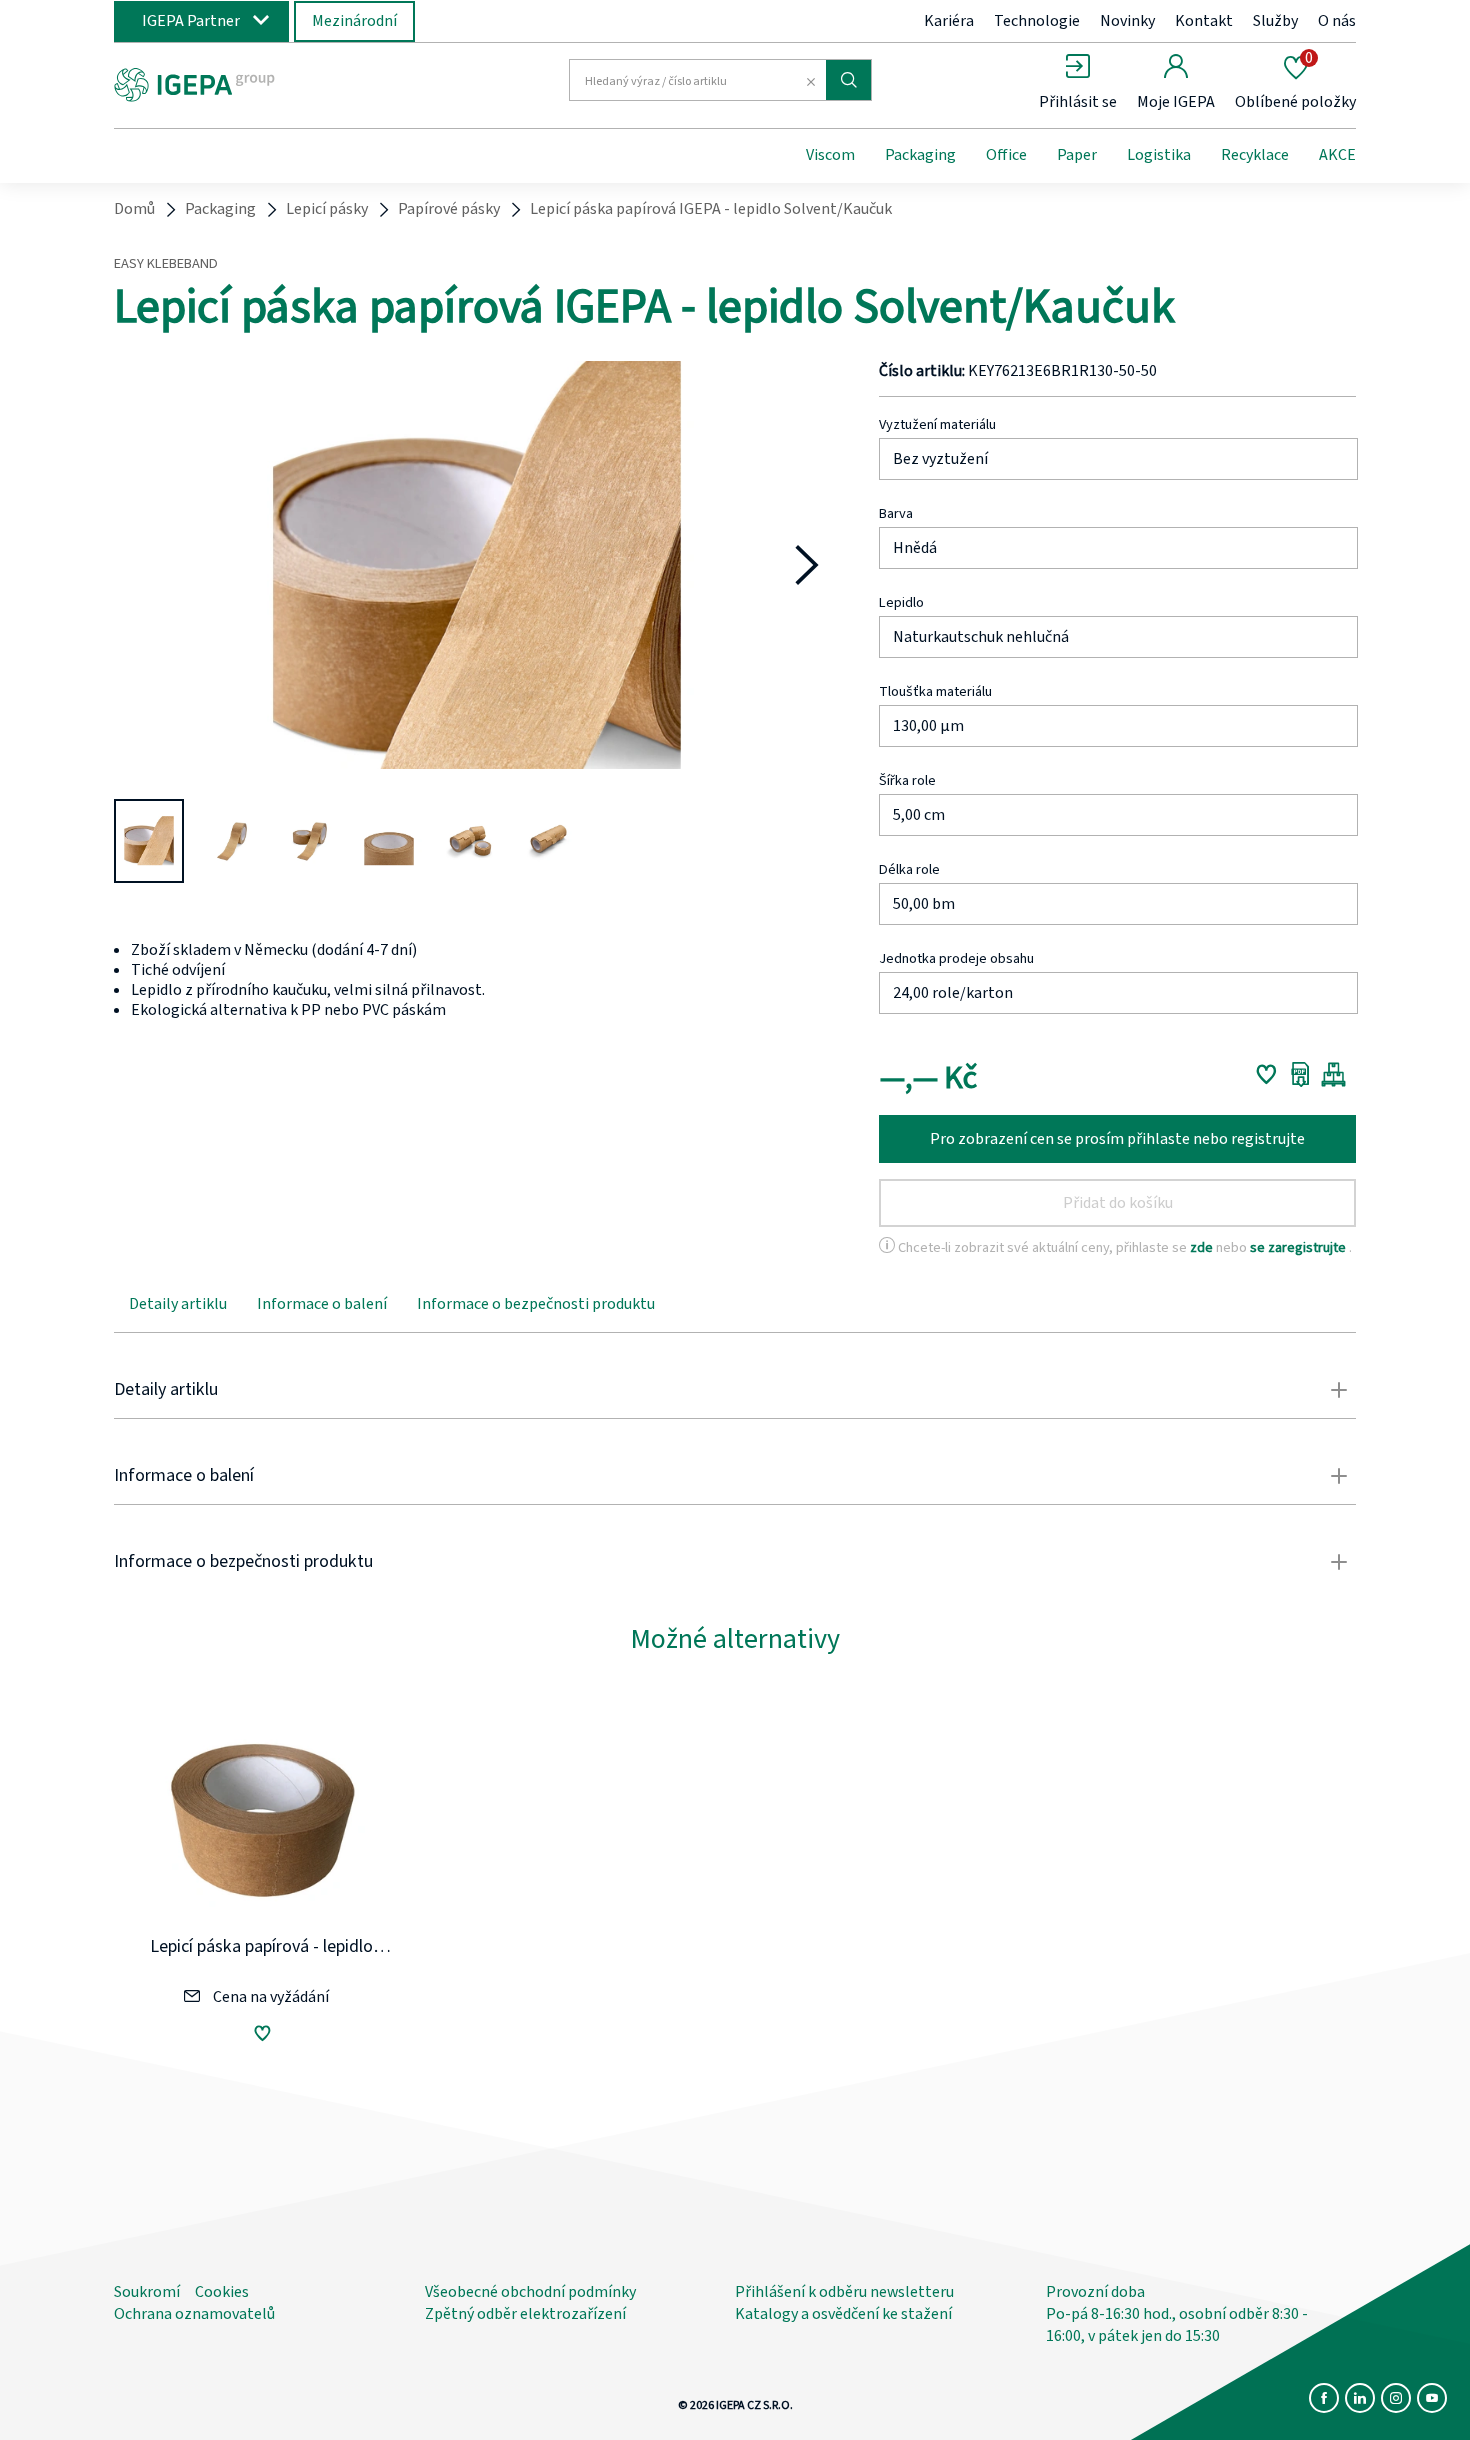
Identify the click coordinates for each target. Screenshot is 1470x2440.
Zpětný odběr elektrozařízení (525, 2314)
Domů (134, 209)
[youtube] (1432, 2398)
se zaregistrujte (1299, 1247)
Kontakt (1204, 21)
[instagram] (1396, 2398)
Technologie (1037, 21)
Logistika (1159, 155)
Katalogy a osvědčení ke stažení (843, 2314)
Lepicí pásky (327, 209)
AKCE (1337, 155)
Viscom (830, 155)
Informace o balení (322, 1304)
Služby (1275, 21)
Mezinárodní (354, 21)
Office (1006, 155)
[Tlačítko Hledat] (848, 80)
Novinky (1127, 21)
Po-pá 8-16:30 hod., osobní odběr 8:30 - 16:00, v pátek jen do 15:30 (1177, 2325)
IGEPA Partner (191, 21)
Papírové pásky (449, 209)
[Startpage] (278, 83)
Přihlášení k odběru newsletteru (844, 2292)
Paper (1077, 155)
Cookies (222, 2292)
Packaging (920, 155)
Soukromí (147, 2292)
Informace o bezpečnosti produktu (536, 1304)
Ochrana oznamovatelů (194, 2314)
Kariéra (949, 21)
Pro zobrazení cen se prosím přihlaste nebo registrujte (1117, 1139)
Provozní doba (1095, 2292)
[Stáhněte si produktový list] (1300, 1074)
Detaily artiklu (178, 1304)
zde (1203, 1247)
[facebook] (1324, 2398)
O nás (1337, 21)
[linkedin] (1360, 2398)
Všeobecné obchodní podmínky (530, 2292)
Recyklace (1255, 155)
